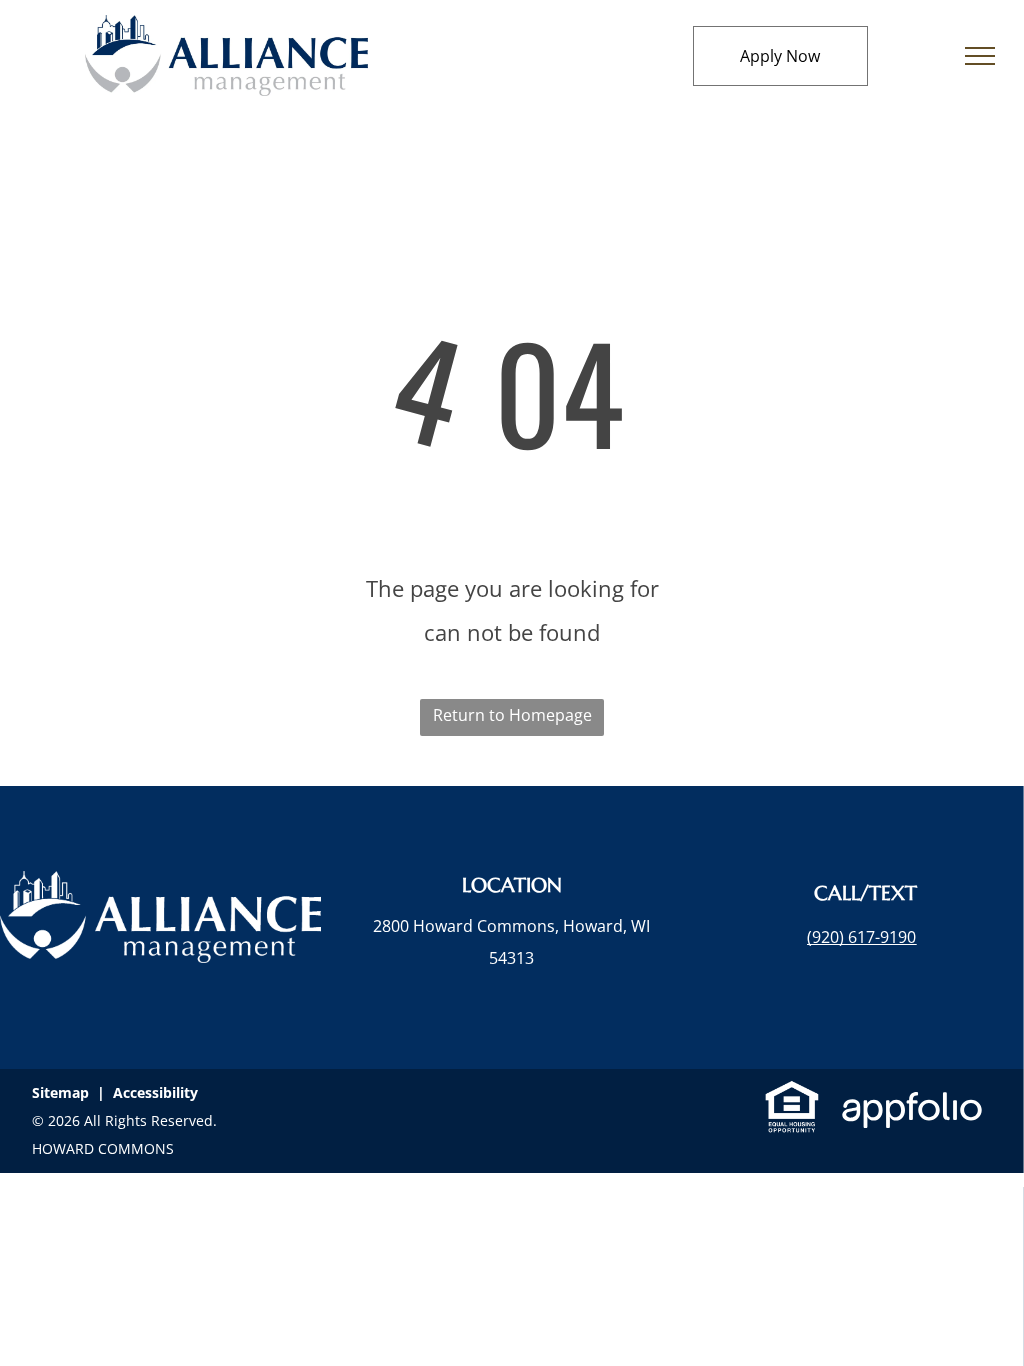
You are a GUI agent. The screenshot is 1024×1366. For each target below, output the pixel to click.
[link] (861, 937)
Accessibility (155, 1092)
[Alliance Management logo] (226, 31)
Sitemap (60, 1092)
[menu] (980, 56)
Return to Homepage (512, 715)
